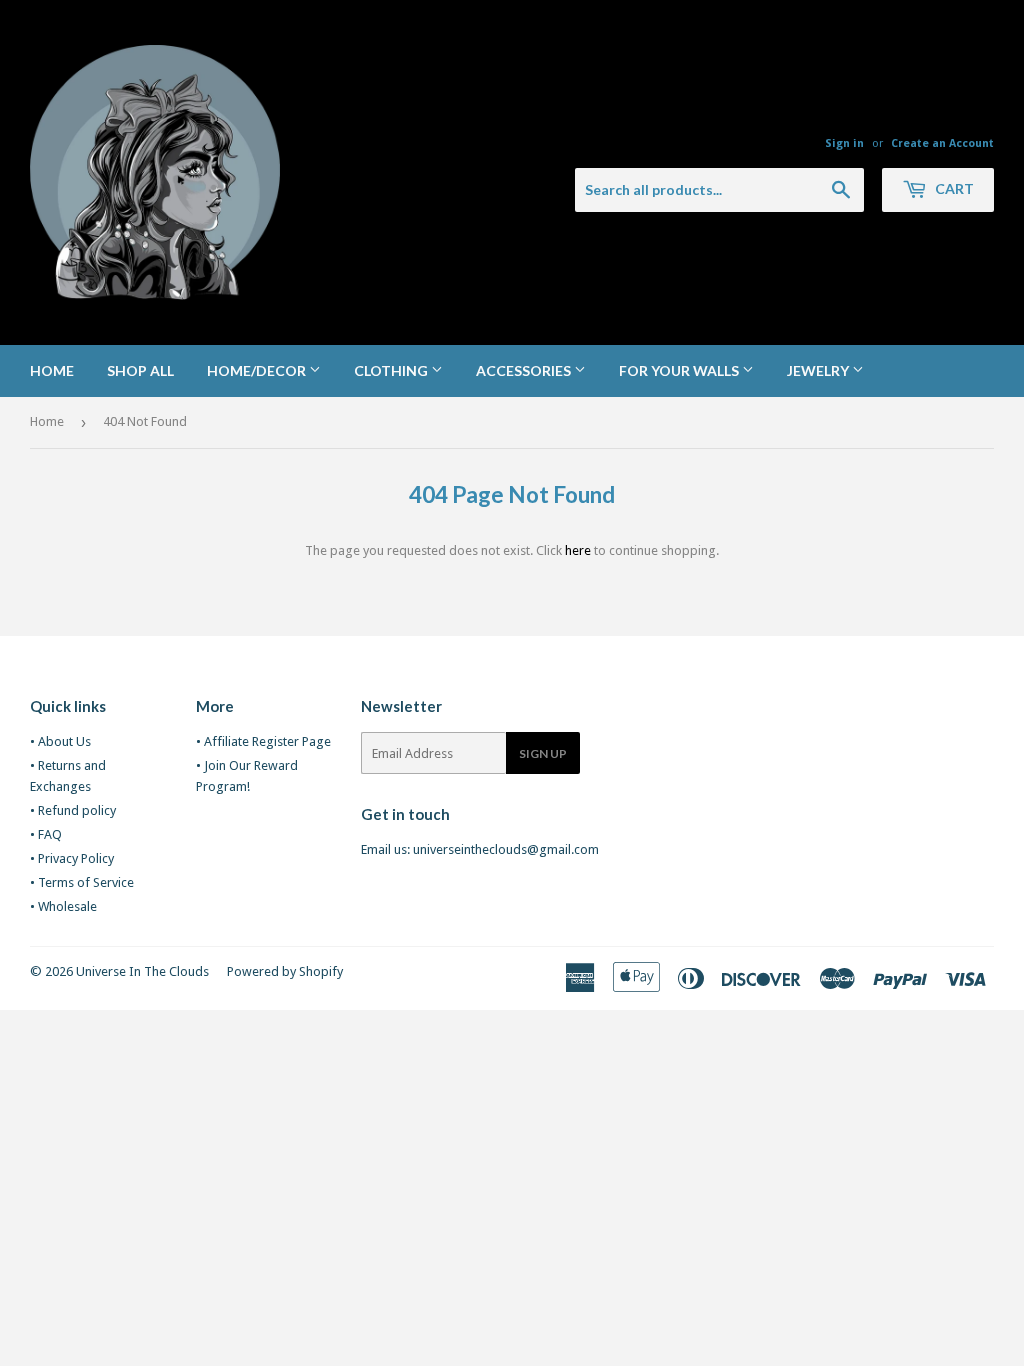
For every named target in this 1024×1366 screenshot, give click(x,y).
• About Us (60, 741)
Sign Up (543, 753)
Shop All (140, 370)
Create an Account (942, 143)
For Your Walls (680, 370)
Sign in (844, 143)
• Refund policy (73, 810)
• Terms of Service (82, 882)
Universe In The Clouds (142, 971)
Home (52, 370)
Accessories (525, 370)
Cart (953, 188)
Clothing (392, 370)
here (578, 550)
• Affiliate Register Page (263, 741)
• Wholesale (63, 906)
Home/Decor (258, 370)
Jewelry (819, 370)
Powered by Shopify (285, 971)
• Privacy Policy (72, 858)
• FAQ (46, 834)
